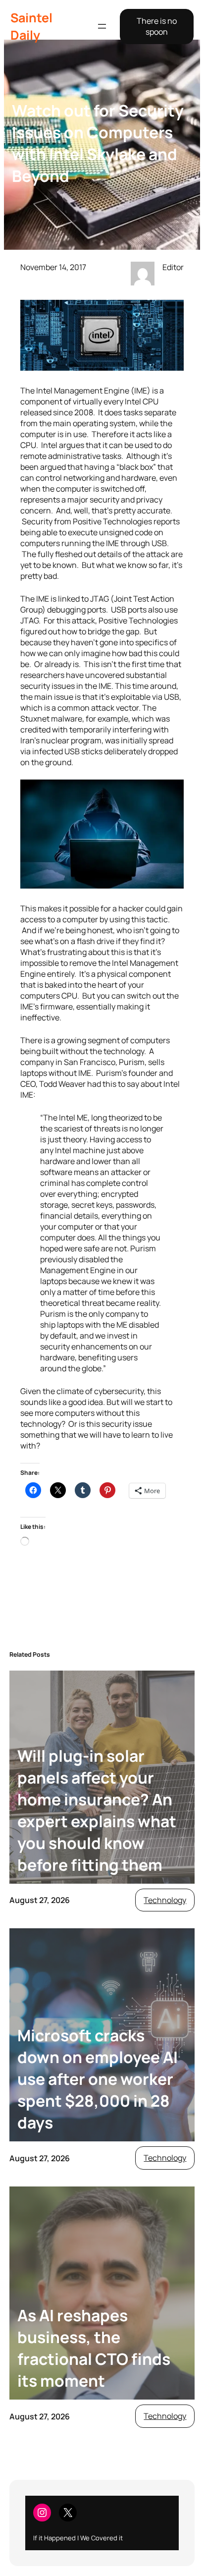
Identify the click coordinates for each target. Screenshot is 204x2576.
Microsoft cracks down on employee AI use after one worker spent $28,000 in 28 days (98, 2079)
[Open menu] (102, 26)
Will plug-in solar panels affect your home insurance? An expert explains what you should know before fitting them (97, 1810)
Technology (165, 1900)
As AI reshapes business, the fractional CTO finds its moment (94, 2348)
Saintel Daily (31, 26)
